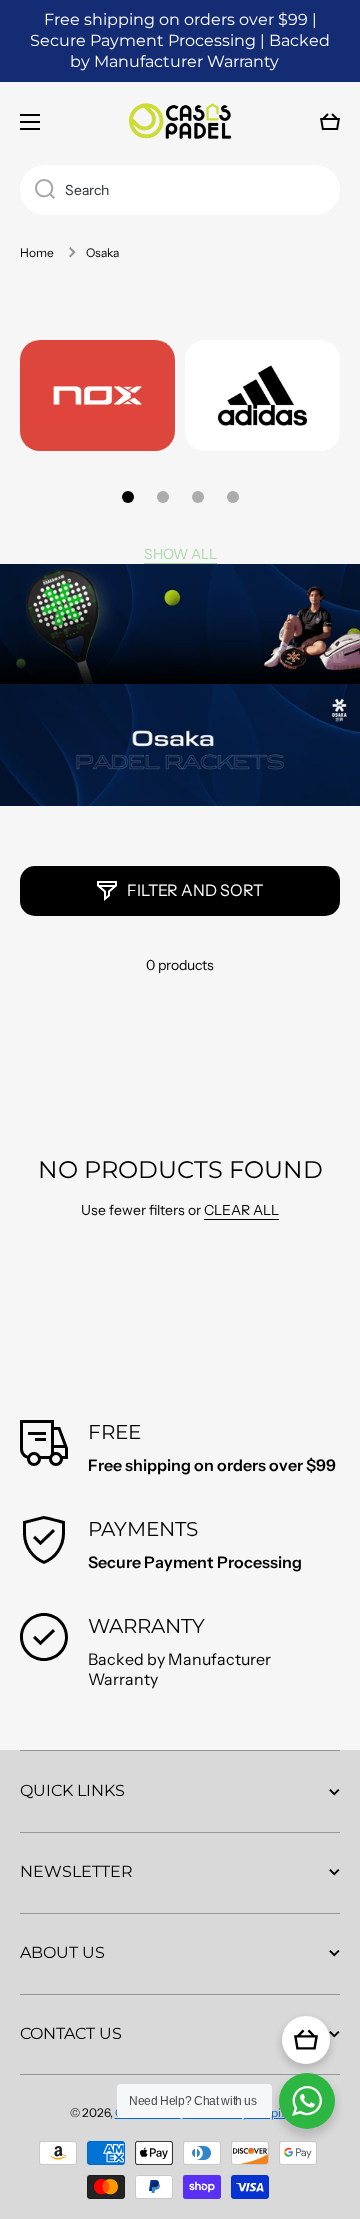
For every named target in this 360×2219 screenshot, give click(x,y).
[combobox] (180, 190)
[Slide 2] (163, 497)
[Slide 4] (233, 497)
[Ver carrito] (306, 2040)
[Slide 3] (198, 497)
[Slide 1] (128, 497)
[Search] (37, 190)
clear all (241, 1210)
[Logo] (180, 122)
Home (37, 252)
